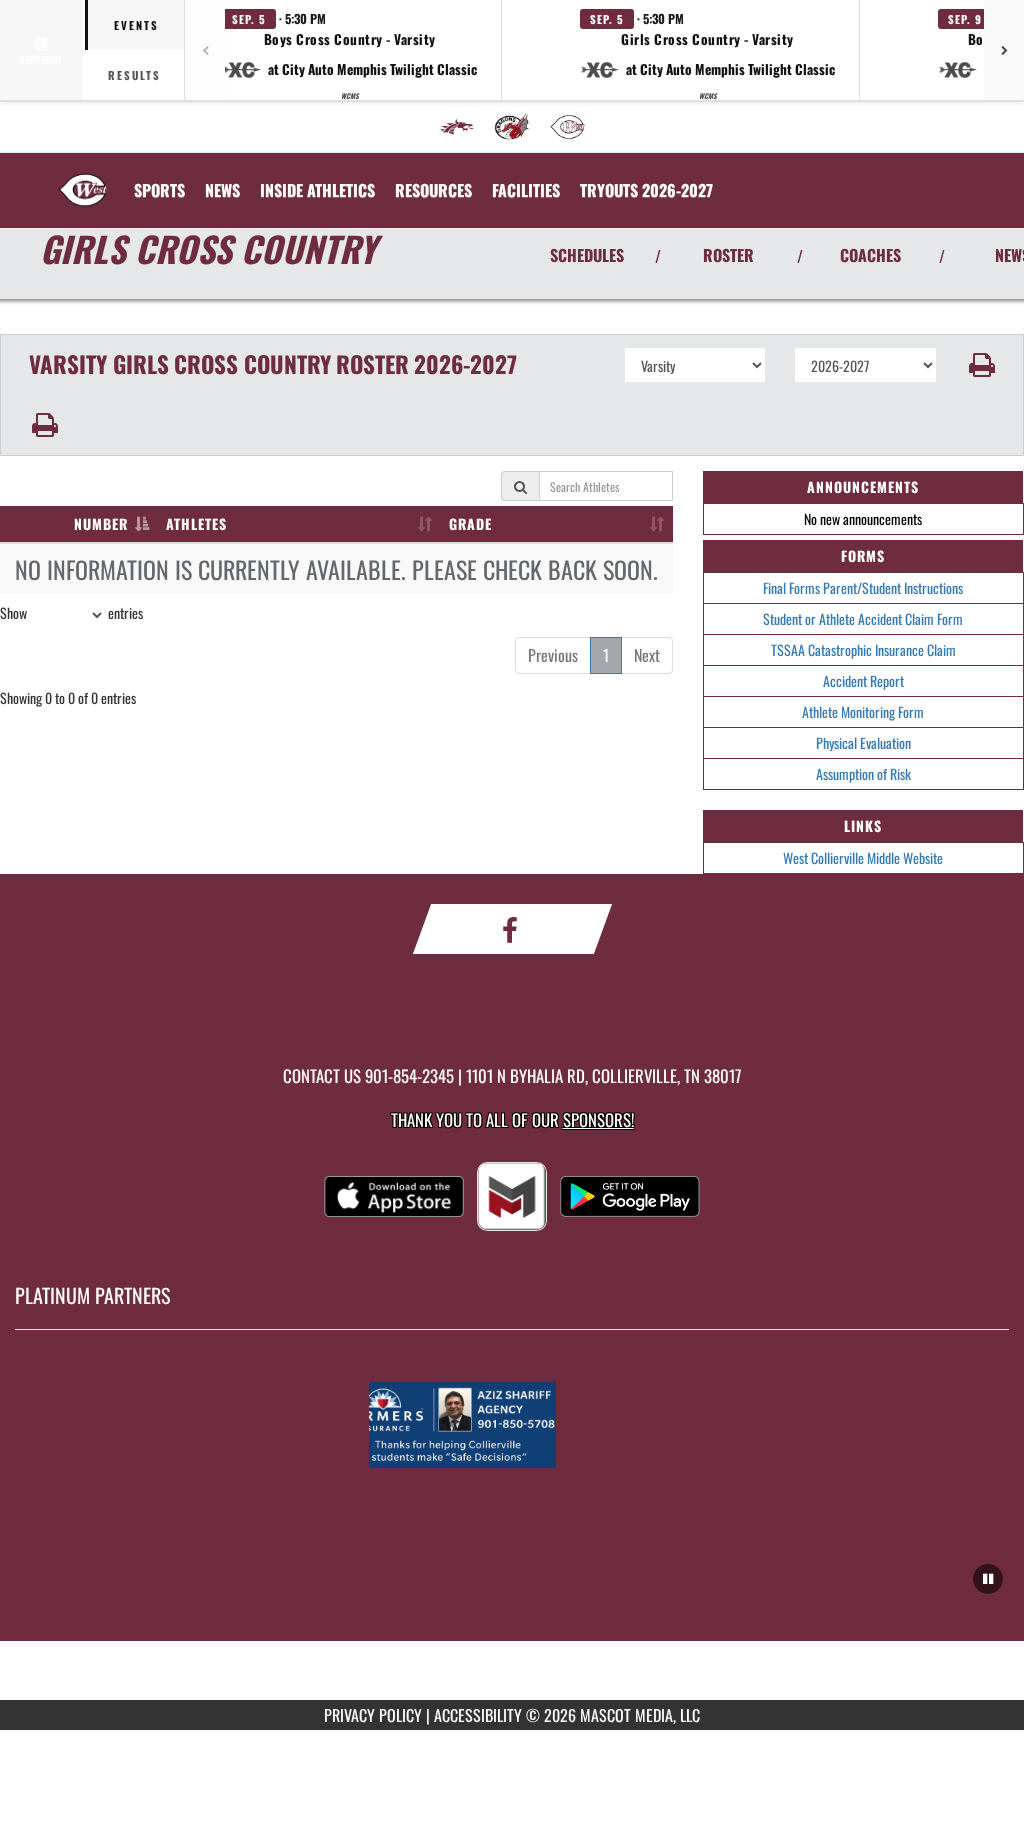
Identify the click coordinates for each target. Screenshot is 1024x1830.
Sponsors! (598, 1119)
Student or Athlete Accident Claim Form (863, 618)
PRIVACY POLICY (373, 1715)
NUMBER (101, 523)
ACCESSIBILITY (478, 1715)
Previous (553, 655)
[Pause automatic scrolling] (988, 1579)
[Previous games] (205, 50)
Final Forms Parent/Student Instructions (863, 587)
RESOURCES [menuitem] (433, 190)
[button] (350, 50)
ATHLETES (196, 523)
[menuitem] (457, 127)
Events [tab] (136, 25)
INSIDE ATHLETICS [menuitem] (317, 190)
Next (647, 655)
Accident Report (863, 680)
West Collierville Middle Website (863, 857)
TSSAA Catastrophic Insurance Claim (863, 649)
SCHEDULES (587, 255)
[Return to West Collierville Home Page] (83, 178)
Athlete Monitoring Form (863, 711)
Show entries (71, 612)
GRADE (470, 523)
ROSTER (728, 255)
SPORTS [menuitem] (159, 190)
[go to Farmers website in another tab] (512, 1425)
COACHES (870, 255)
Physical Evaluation (863, 742)
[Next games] (1004, 50)
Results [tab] (134, 75)
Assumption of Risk (863, 773)
